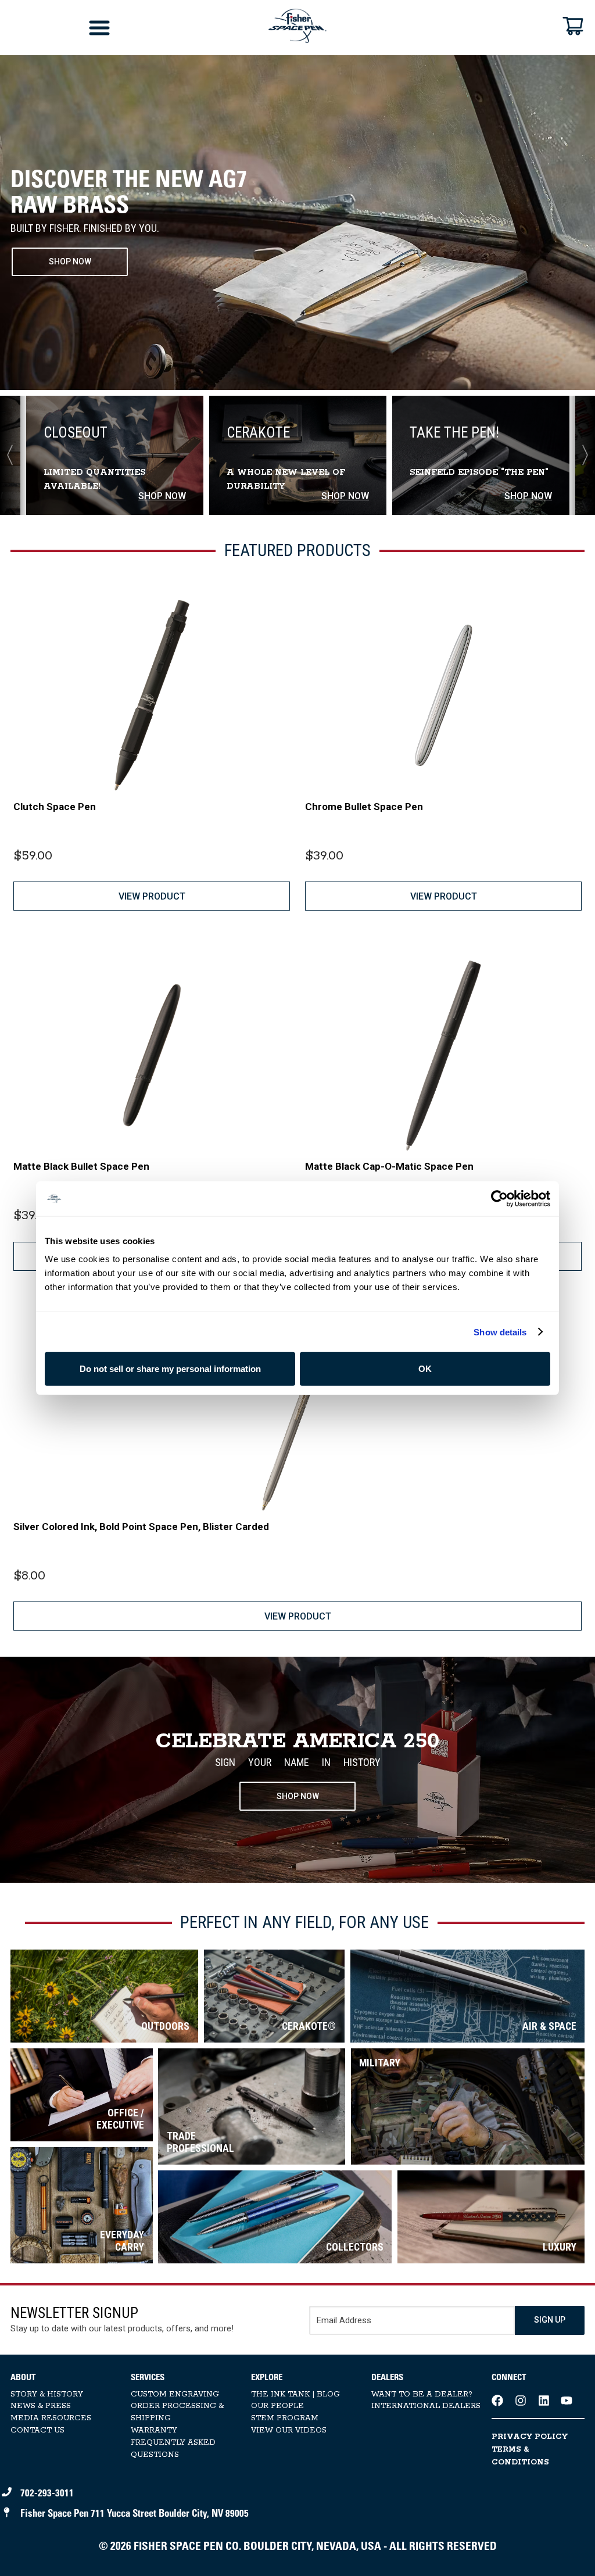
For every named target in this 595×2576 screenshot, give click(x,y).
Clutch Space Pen (55, 807)
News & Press (41, 2406)
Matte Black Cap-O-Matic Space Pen (389, 1166)
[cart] (573, 26)
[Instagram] (521, 2401)
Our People (277, 2406)
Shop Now (298, 1796)
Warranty (154, 2430)
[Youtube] (567, 2401)
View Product (152, 896)
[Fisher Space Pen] (297, 26)
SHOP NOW (70, 261)
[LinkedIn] (544, 2401)
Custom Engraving (175, 2394)
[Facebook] (497, 2401)
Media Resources (51, 2418)
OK (425, 1369)
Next (580, 455)
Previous (15, 455)
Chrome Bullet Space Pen (364, 807)
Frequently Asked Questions (173, 2449)
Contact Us (37, 2430)
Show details (500, 1332)
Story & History (47, 2394)
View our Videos (289, 2430)
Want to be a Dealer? (422, 2394)
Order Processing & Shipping (177, 2412)
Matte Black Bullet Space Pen (81, 1166)
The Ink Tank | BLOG (295, 2394)
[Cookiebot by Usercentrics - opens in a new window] (499, 1198)
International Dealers (426, 2406)
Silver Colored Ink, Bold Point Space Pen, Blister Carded (141, 1527)
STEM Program (285, 2418)
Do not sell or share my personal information (170, 1369)
